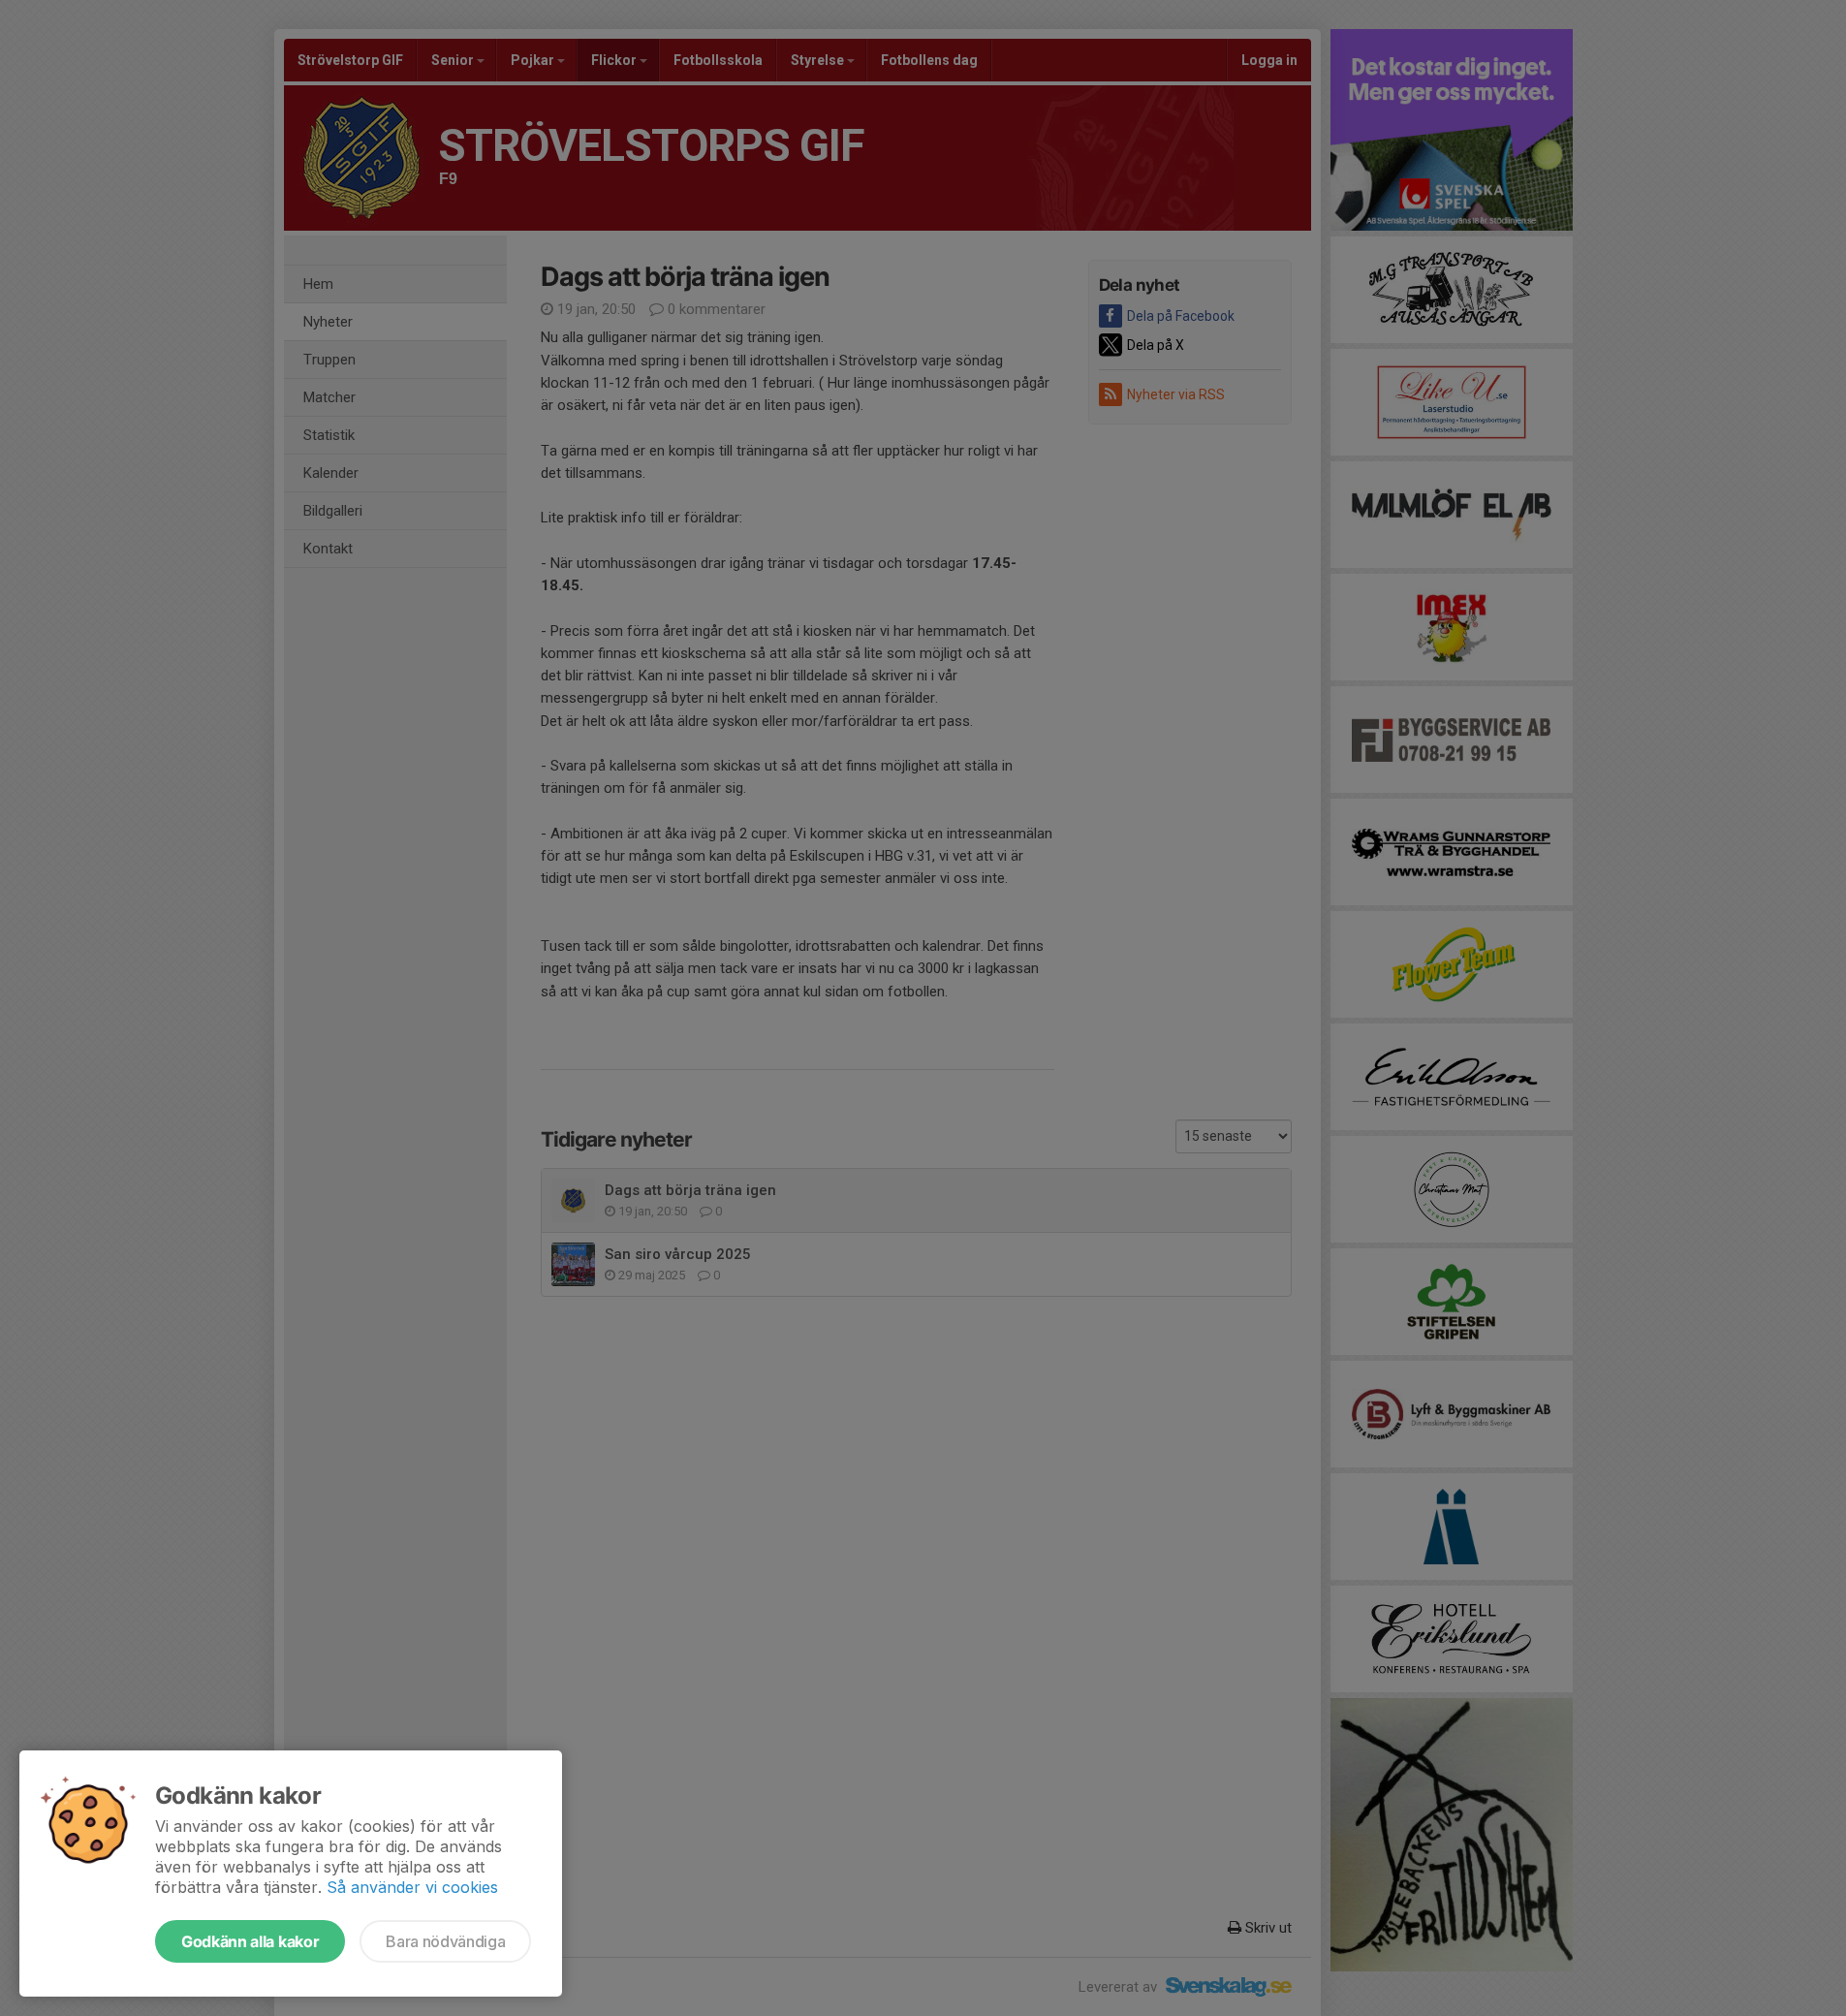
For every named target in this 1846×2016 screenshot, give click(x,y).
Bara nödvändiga (445, 1941)
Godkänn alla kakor (250, 1941)
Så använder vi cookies (412, 1887)
